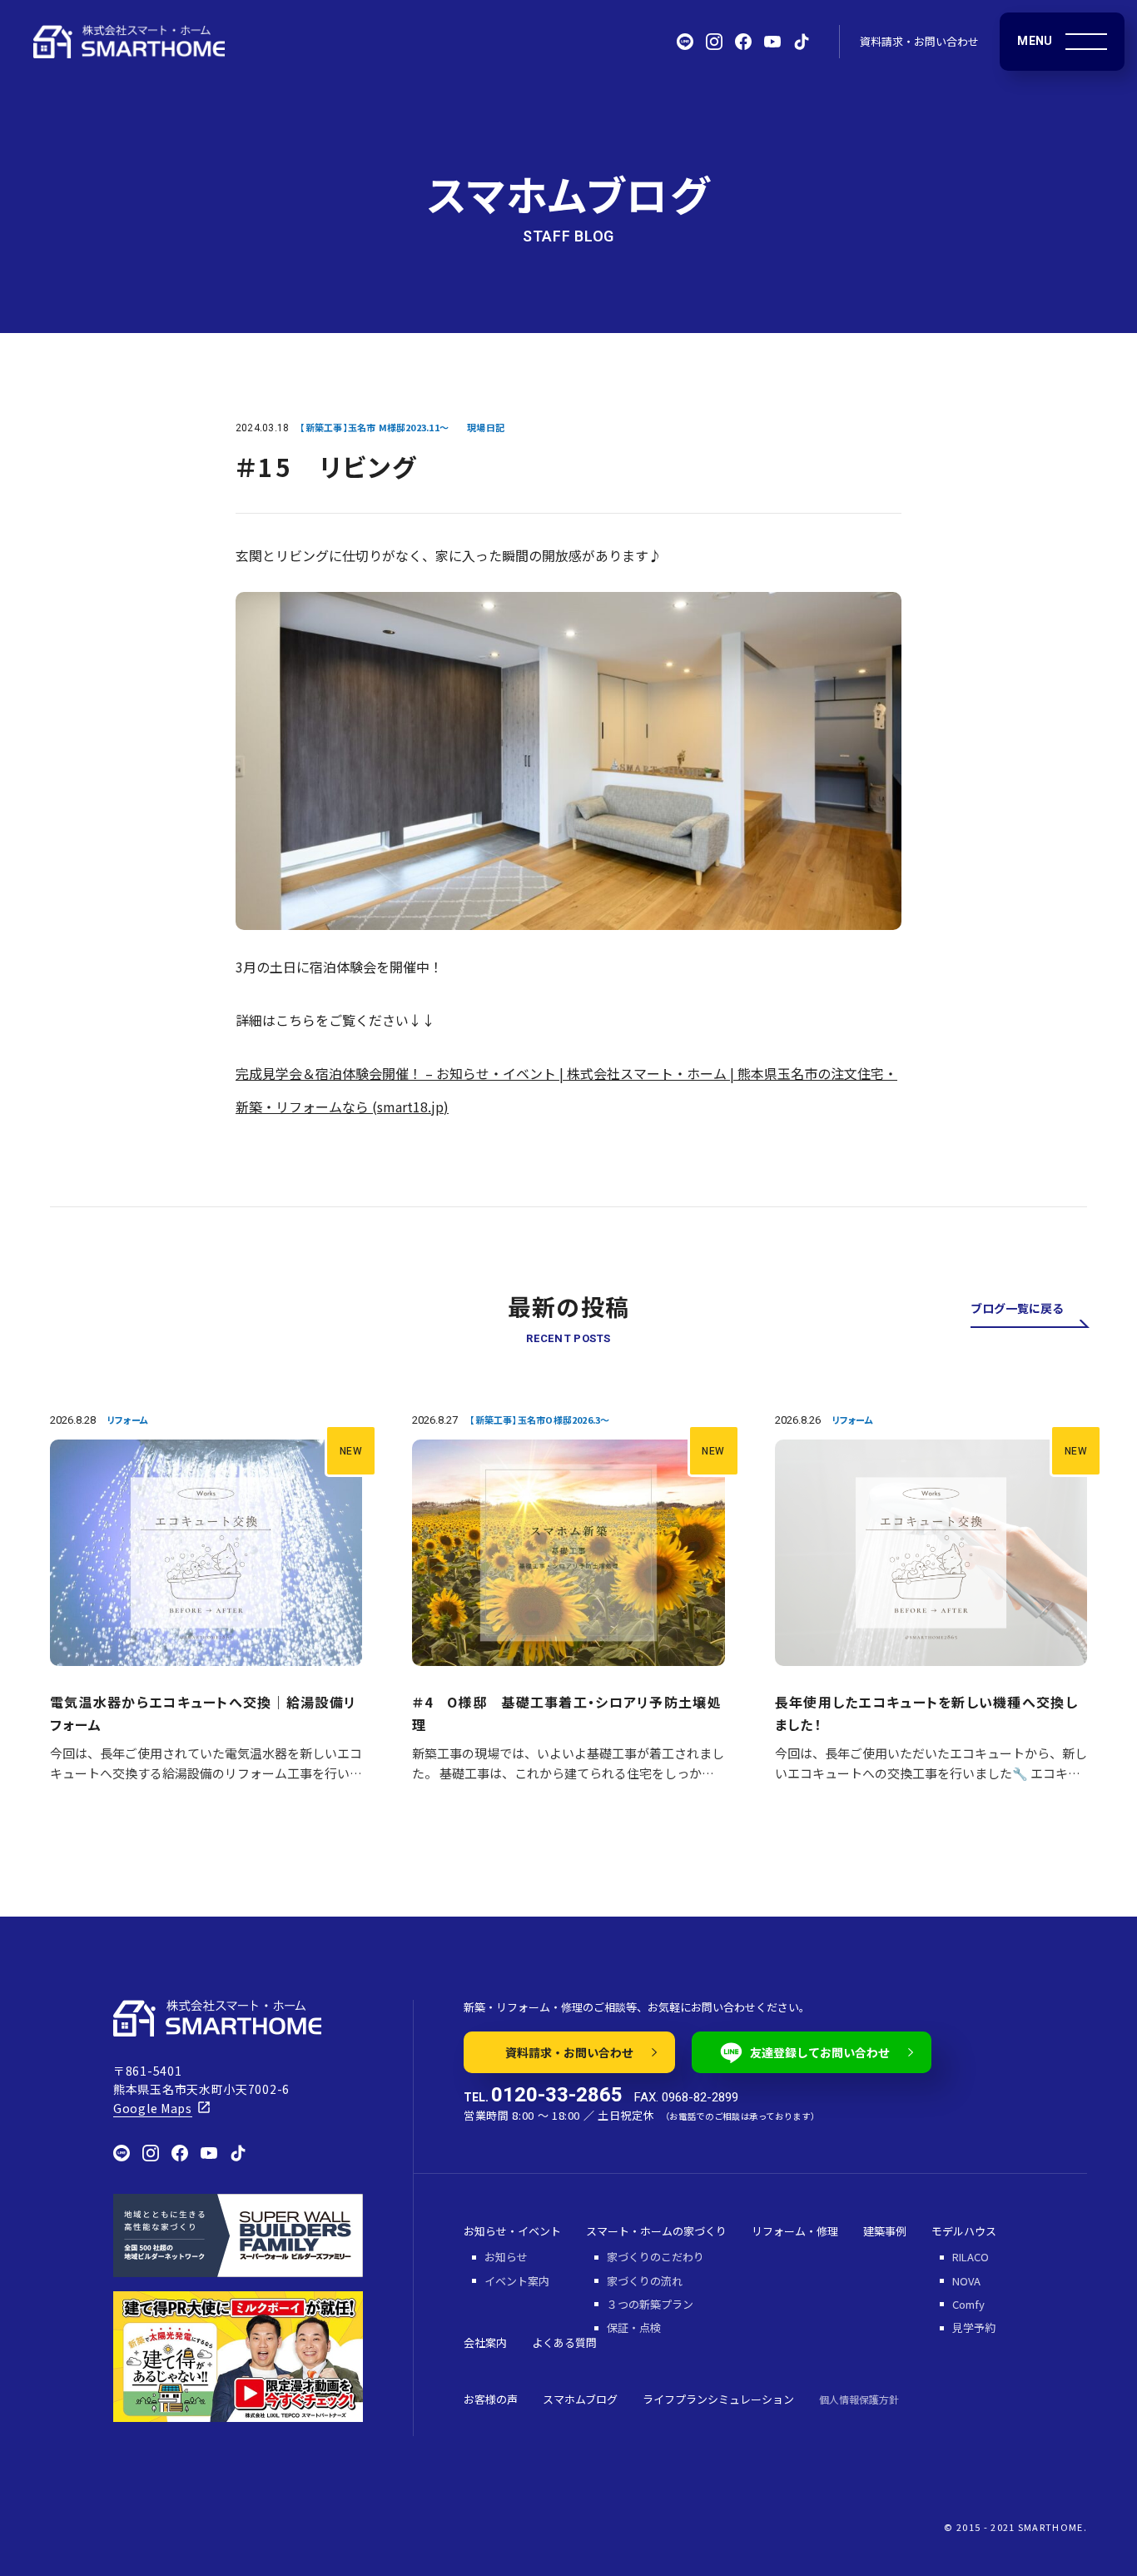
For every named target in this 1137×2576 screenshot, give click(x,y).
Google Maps (153, 2108)
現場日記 (486, 427)
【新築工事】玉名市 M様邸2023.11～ (374, 427)
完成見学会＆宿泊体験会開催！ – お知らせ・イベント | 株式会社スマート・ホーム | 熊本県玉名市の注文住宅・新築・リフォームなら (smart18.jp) (566, 1090)
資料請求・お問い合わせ (919, 41)
